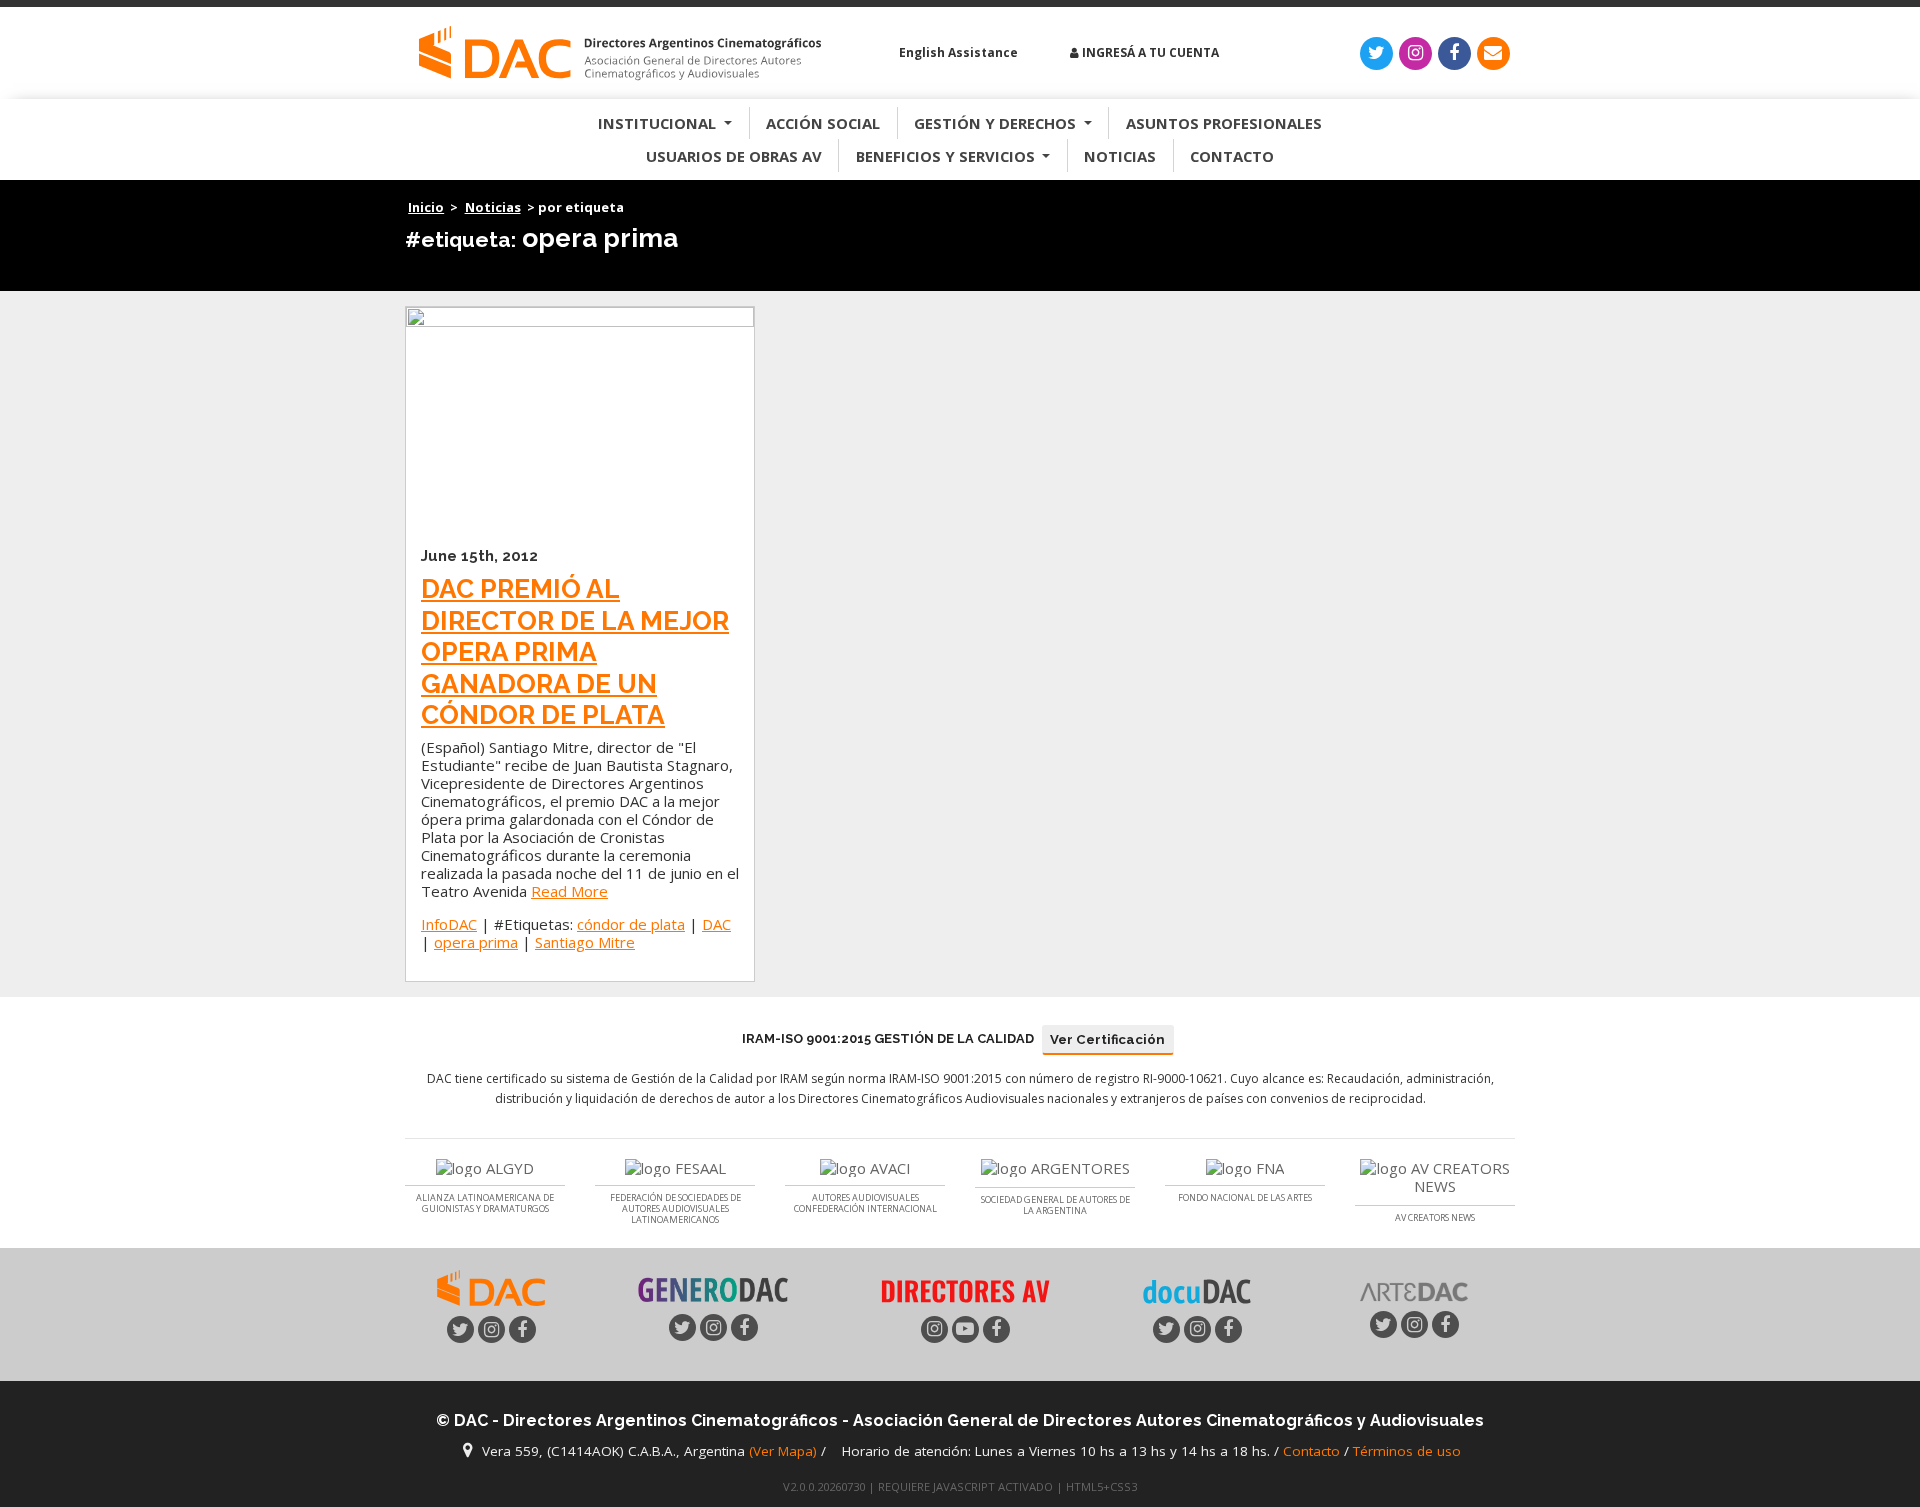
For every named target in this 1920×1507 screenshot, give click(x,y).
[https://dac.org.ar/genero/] (713, 1290)
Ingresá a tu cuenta (1149, 52)
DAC (716, 924)
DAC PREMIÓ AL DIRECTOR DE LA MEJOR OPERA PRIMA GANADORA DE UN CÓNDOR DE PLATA (575, 651)
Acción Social (823, 123)
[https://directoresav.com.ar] (965, 1289)
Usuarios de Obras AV (734, 156)
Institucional (659, 123)
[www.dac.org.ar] (491, 1286)
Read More (569, 891)
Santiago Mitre (585, 942)
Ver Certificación (1107, 1039)
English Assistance (957, 52)
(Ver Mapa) (785, 1451)
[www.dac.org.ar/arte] (1414, 1290)
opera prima (476, 942)
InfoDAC (449, 924)
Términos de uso (1407, 1451)
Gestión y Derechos (997, 123)
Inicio (426, 207)
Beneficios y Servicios (947, 156)
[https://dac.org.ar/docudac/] (1197, 1290)
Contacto (1232, 156)
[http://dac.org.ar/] (620, 53)
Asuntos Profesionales (1224, 123)
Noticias (1120, 156)
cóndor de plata (631, 924)
